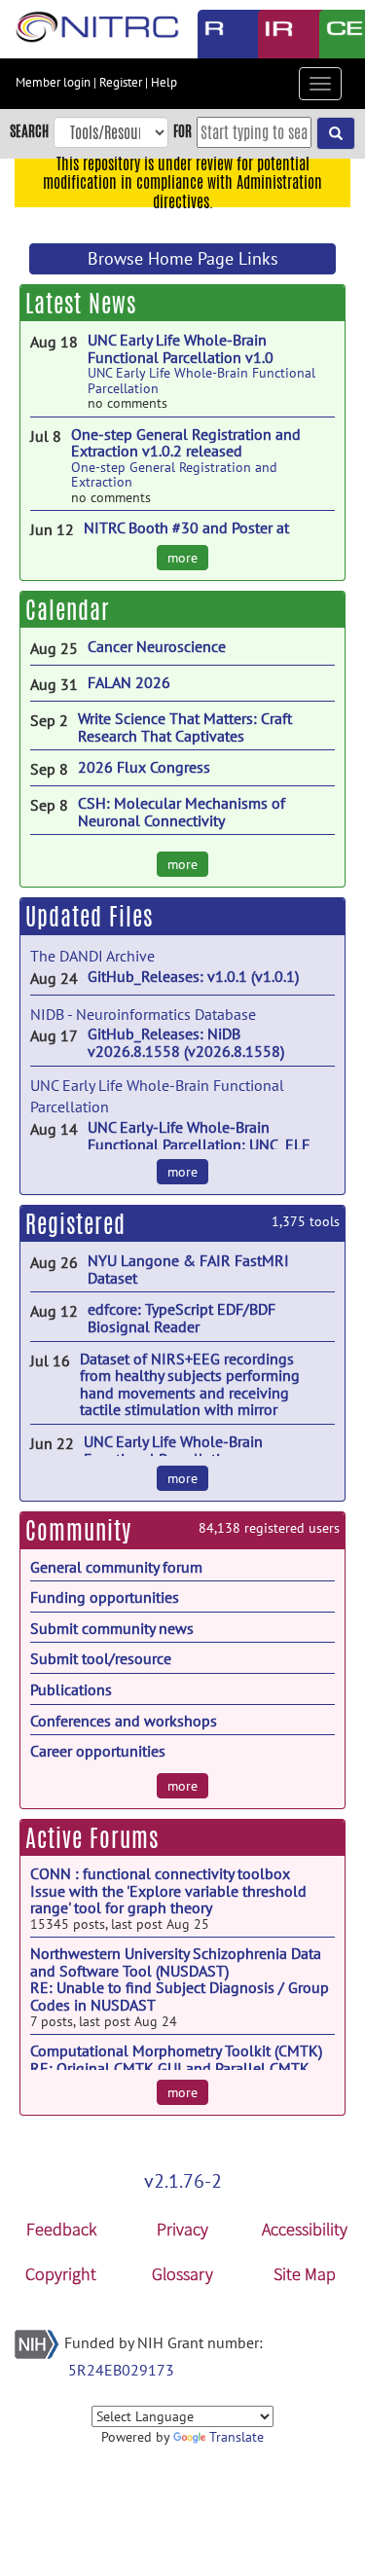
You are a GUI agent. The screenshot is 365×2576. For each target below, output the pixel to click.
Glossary (182, 2274)
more (182, 558)
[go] (336, 133)
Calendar (68, 610)
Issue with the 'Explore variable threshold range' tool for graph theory (168, 1900)
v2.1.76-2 (183, 2181)
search (29, 131)
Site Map (305, 2274)
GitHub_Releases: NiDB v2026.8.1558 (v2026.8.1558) (186, 1042)
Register (121, 82)
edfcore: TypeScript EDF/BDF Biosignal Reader (182, 1318)
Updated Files (89, 917)
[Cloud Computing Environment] (335, 34)
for (182, 131)
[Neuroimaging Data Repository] (274, 34)
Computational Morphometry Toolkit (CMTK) (176, 2050)
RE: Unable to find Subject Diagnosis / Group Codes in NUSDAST (180, 1996)
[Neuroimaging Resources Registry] (214, 34)
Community (78, 1531)
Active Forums (92, 1838)
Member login (53, 82)
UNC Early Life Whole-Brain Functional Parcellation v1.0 (181, 348)
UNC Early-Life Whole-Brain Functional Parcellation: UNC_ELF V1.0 (199, 1144)
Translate (237, 2437)
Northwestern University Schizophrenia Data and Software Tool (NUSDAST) (176, 1962)
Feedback (61, 2229)
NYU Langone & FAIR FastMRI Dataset (188, 1269)
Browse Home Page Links (183, 258)
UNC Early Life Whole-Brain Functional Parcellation (201, 380)
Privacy (182, 2229)
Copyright (61, 2274)
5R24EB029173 (121, 2370)
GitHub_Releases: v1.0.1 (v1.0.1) (193, 976)
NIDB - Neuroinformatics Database (143, 1014)
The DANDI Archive (92, 956)
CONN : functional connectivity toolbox (160, 1873)
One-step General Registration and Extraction (174, 474)
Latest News (81, 304)
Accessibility (305, 2229)
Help (164, 82)
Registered (75, 1224)
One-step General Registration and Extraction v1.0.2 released (186, 443)
